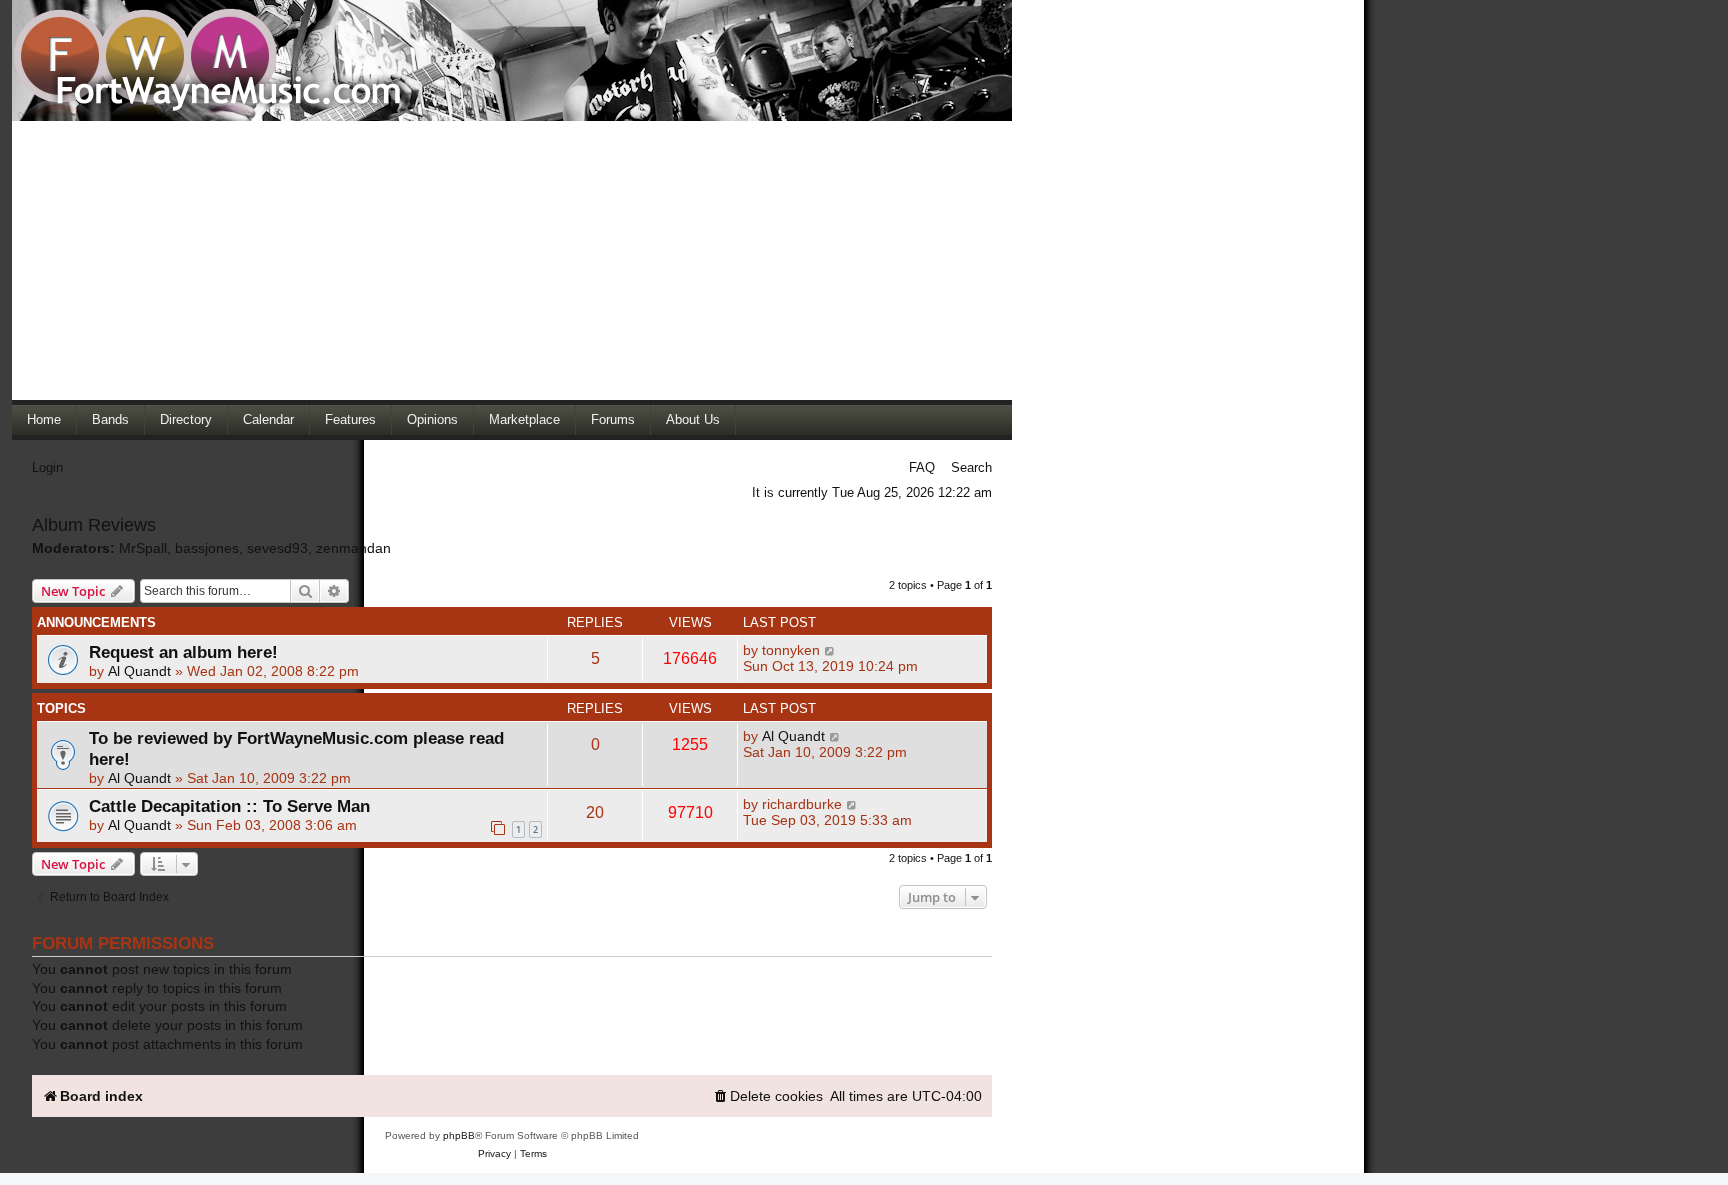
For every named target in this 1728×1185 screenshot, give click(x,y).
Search (971, 467)
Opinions (432, 419)
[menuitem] (767, 1096)
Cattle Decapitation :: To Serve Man (229, 806)
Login (47, 467)
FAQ (922, 467)
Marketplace (524, 419)
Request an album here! (183, 652)
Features (350, 419)
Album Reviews (94, 525)
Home (44, 419)
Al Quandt (139, 671)
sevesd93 (277, 548)
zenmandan (353, 548)
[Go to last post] (830, 650)
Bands (110, 419)
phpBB (459, 1135)
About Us (693, 419)
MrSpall (143, 548)
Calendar (268, 419)
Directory (186, 419)
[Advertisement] (512, 260)
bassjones (207, 548)
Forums (613, 419)
